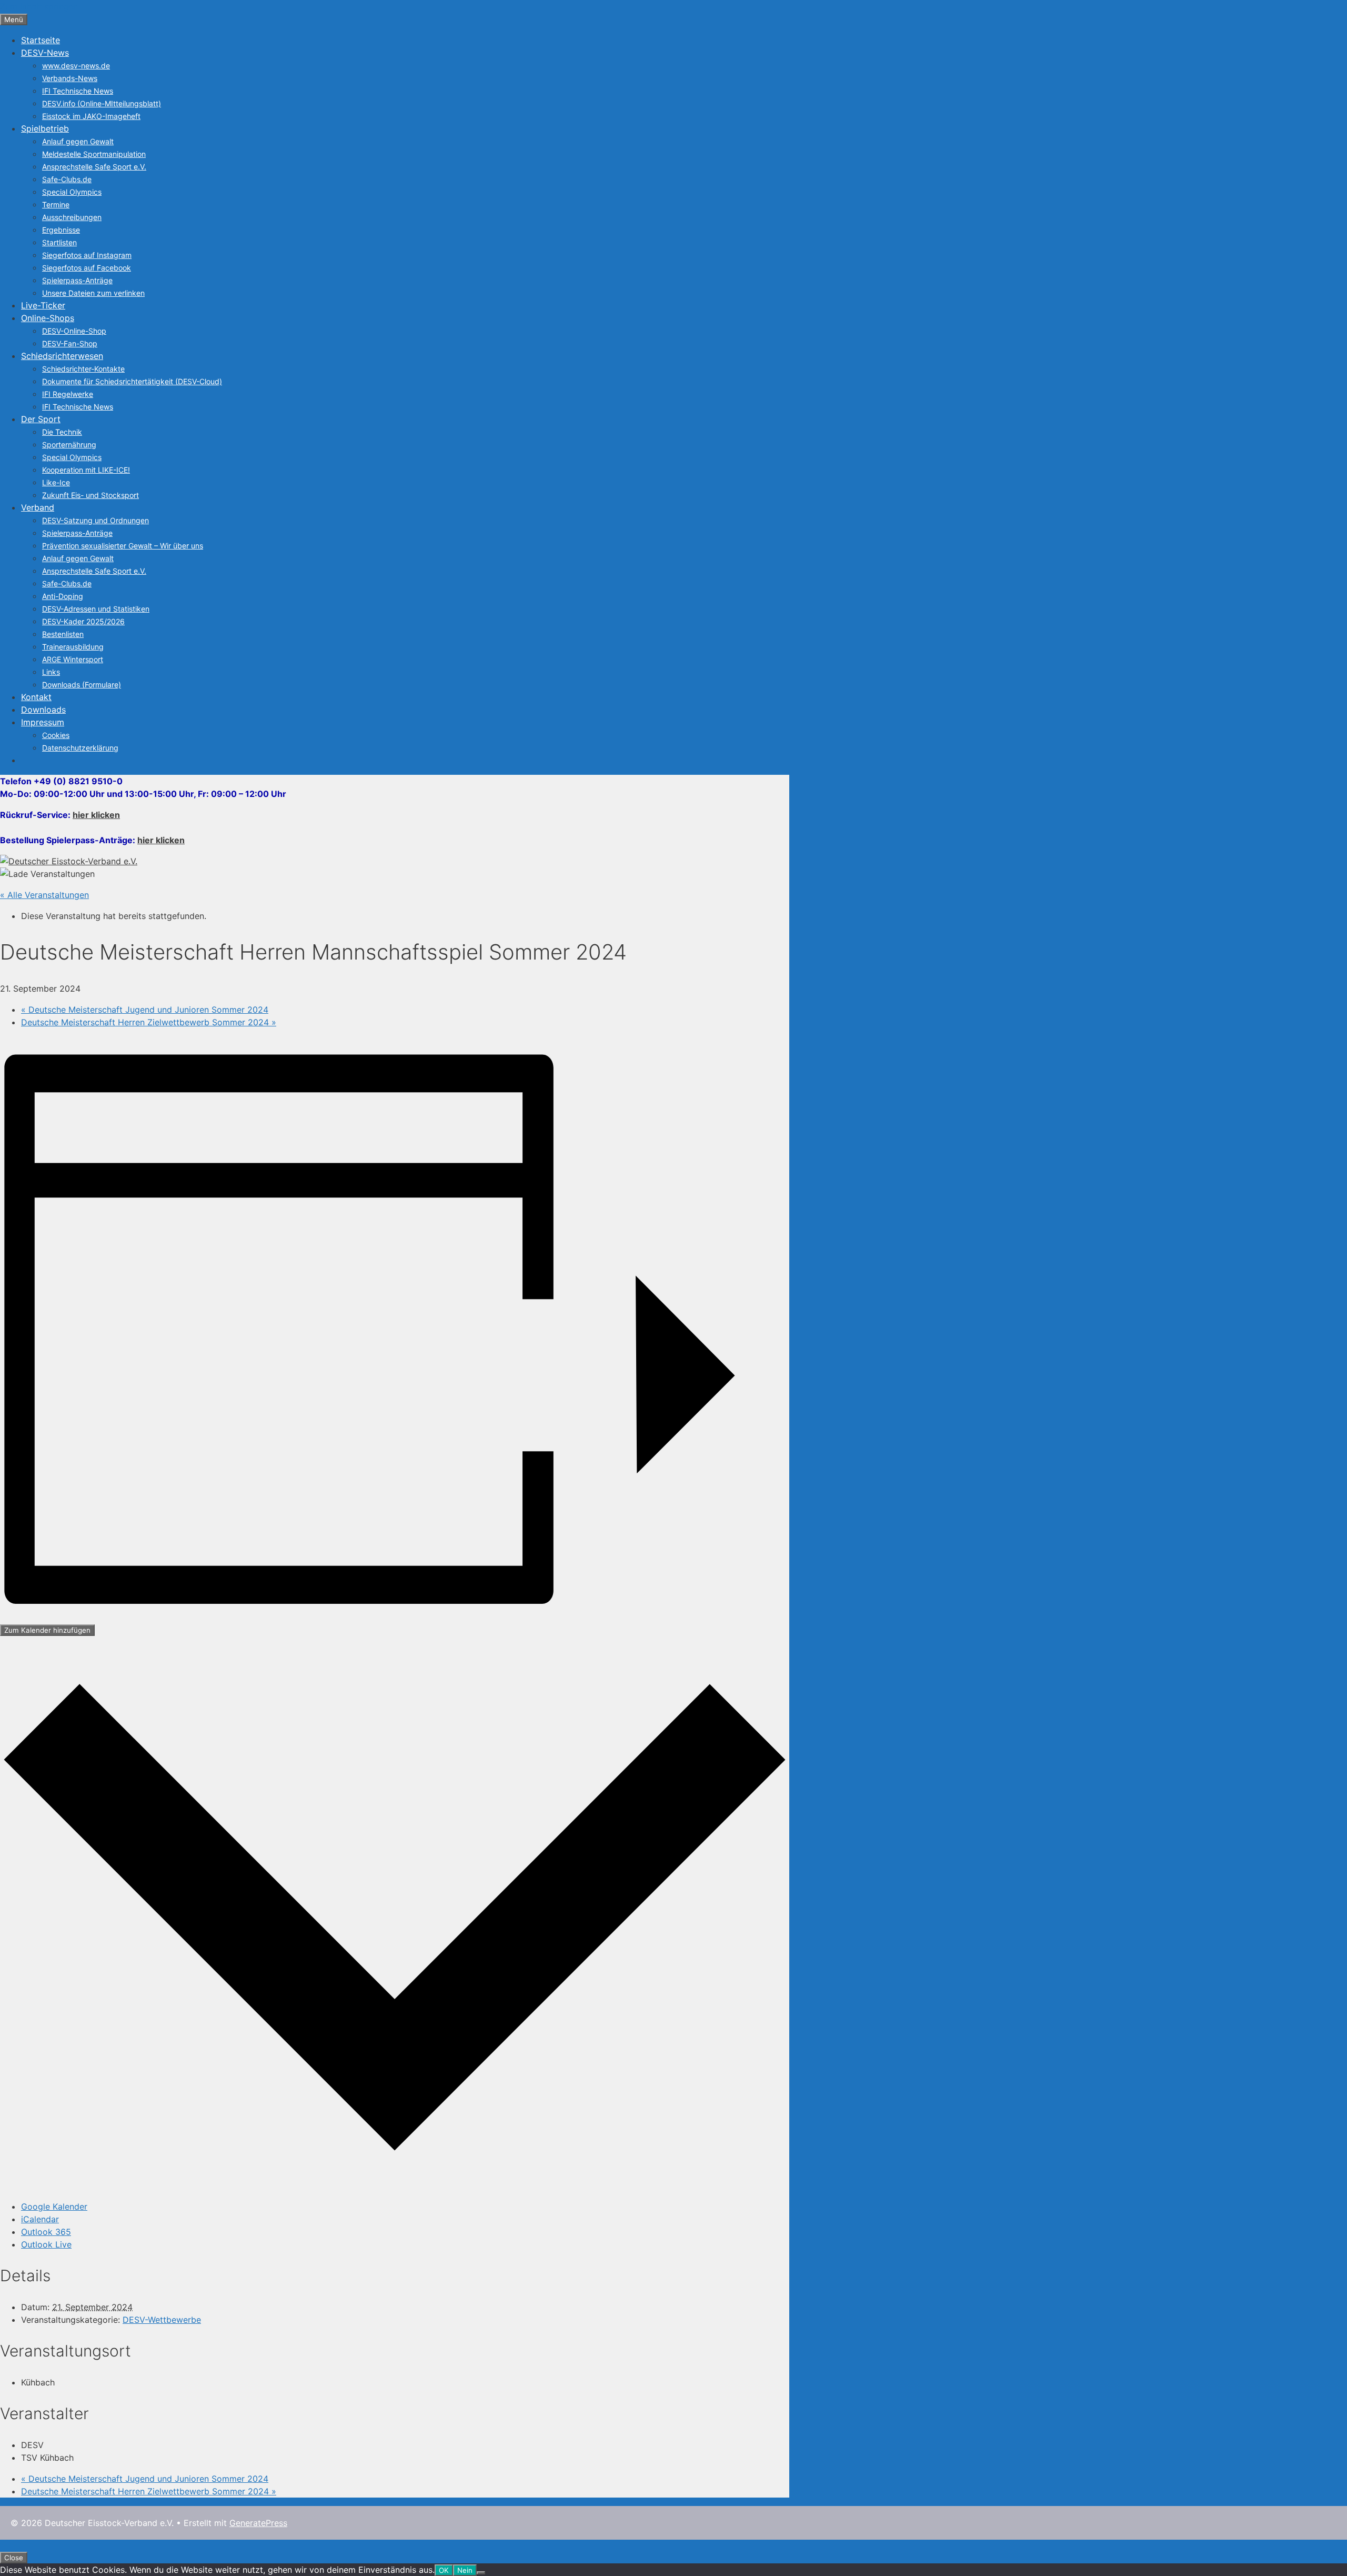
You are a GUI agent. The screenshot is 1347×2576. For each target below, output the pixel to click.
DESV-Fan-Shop (70, 343)
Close (14, 2558)
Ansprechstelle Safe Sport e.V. (94, 167)
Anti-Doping (63, 596)
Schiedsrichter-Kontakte (83, 369)
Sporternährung (69, 445)
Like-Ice (56, 482)
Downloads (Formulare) (82, 685)
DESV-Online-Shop (74, 331)
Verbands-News (70, 78)
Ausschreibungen (72, 217)
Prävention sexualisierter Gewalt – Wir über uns (123, 546)
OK (444, 2570)
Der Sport (41, 419)
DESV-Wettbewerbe (162, 2320)
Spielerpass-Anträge (77, 280)
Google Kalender (54, 2206)
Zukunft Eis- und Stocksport (91, 495)
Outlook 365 (46, 2232)
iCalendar (40, 2219)
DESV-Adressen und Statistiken (96, 609)
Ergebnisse (61, 230)
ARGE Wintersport (73, 659)
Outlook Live (46, 2244)
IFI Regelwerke (68, 394)
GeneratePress (258, 2523)
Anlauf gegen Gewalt (78, 141)
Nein (465, 2570)
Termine (56, 204)
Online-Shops (48, 318)
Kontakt (36, 697)
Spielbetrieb (45, 128)
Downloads (43, 710)
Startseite (41, 40)
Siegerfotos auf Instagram (87, 255)
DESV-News (45, 53)
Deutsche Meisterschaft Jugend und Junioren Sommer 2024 (145, 1010)
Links (51, 672)
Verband (38, 507)
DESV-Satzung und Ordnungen (96, 520)
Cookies (56, 735)
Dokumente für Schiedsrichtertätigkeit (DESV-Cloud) (132, 381)
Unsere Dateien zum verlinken (93, 293)
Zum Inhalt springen (39, 6)
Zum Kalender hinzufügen (47, 1630)
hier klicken (96, 815)
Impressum (43, 722)
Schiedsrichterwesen (62, 356)
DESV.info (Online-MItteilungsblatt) (102, 103)
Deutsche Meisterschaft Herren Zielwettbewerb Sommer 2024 (149, 1022)
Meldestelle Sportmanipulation (94, 154)
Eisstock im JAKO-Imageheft (91, 116)
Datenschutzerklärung (80, 748)
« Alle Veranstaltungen (44, 895)
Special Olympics (72, 192)
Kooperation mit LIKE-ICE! (86, 470)
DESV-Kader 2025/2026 (83, 621)
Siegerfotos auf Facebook (87, 268)
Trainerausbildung (73, 647)
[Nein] (481, 2573)
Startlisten (59, 242)
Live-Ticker (43, 305)
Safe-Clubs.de (67, 179)
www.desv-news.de (76, 66)
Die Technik (62, 432)
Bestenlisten (63, 634)
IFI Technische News (78, 91)
